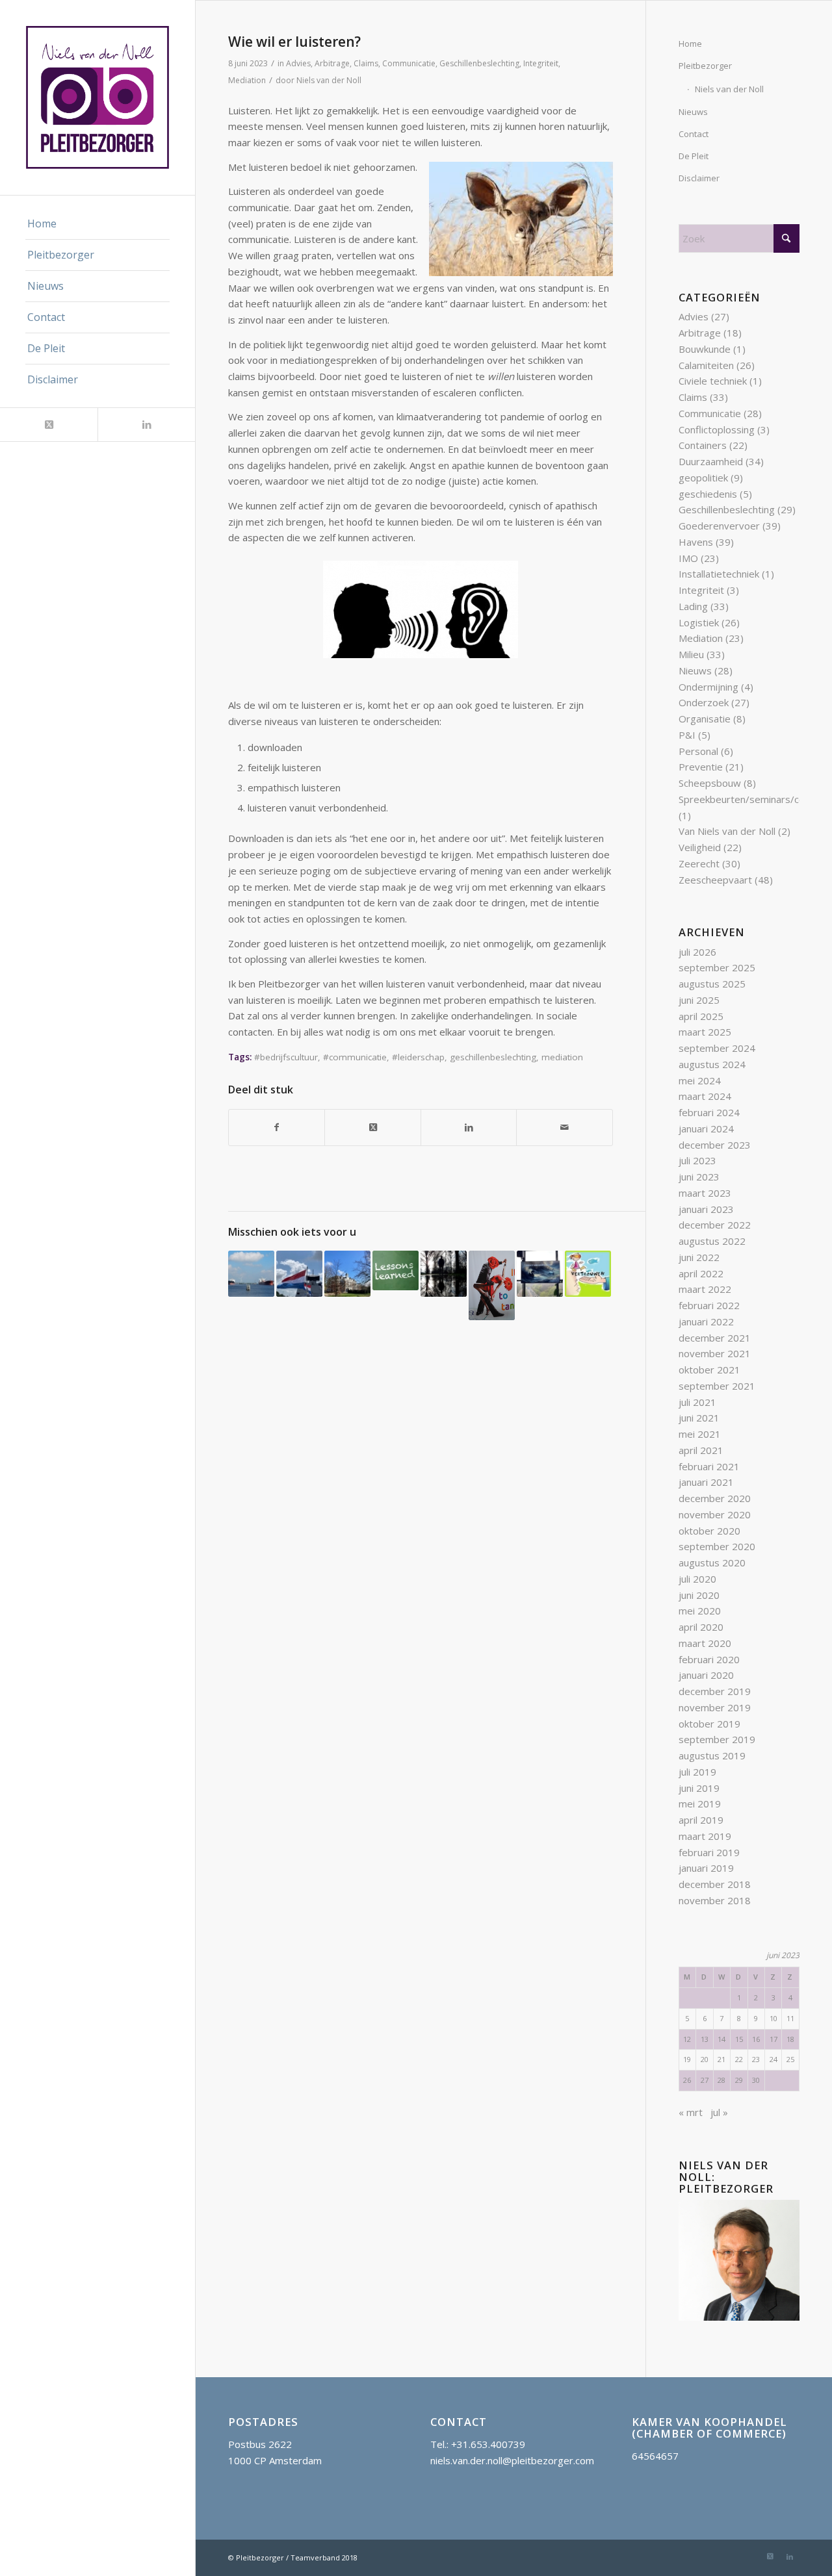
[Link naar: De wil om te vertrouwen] (588, 1274)
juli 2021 (697, 1402)
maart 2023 (705, 1193)
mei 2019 (700, 1804)
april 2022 (701, 1273)
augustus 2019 (712, 1755)
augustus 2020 (712, 1562)
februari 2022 (709, 1305)
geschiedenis (708, 494)
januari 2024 (706, 1129)
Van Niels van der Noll (727, 831)
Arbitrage (332, 63)
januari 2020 (706, 1675)
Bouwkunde (705, 349)
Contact (694, 134)
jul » (719, 2112)
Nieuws (693, 112)
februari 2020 (709, 1659)
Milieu (691, 654)
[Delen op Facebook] (277, 1128)
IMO (688, 558)
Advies (298, 63)
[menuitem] (97, 224)
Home (690, 44)
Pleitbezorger (705, 66)
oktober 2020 (709, 1531)
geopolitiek (703, 478)
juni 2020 (699, 1595)
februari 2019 (709, 1852)
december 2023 (715, 1145)
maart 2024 (705, 1096)
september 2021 (717, 1386)
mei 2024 (700, 1080)
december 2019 (715, 1691)
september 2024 (717, 1048)
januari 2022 (706, 1321)
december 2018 (715, 1884)
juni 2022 (699, 1257)
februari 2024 (709, 1112)
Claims (366, 63)
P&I (687, 735)
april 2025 (701, 1016)
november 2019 (715, 1707)
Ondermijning (708, 687)
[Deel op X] (372, 1128)
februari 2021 (709, 1466)
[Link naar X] (49, 425)
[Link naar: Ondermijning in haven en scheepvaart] (251, 1274)
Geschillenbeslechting (479, 63)
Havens (696, 542)
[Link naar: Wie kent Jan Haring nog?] (299, 1274)
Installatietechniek (719, 574)
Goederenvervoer (719, 526)
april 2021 (701, 1450)
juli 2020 (697, 1579)
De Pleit (694, 156)
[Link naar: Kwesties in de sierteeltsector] (492, 1285)
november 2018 (715, 1900)
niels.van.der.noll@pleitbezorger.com (512, 2460)
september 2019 (717, 1739)
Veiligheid (700, 847)
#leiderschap (418, 1057)
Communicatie (409, 63)
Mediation (247, 80)
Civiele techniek (713, 381)
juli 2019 (697, 1772)
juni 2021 (699, 1418)
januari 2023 (706, 1209)
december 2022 (715, 1225)
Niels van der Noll (329, 80)
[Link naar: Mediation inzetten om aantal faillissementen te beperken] (444, 1274)
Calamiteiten (706, 365)
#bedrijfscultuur (286, 1057)
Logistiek (699, 622)
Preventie (701, 767)
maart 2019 (705, 1836)
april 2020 (701, 1627)
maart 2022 (705, 1289)
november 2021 (715, 1353)
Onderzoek (704, 702)
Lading (693, 606)
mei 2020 (700, 1611)
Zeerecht (699, 863)
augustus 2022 (712, 1241)
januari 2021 (706, 1482)
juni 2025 (699, 1000)
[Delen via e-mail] (564, 1128)
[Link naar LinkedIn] (146, 425)
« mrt (691, 2112)
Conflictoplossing (717, 429)
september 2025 (717, 967)
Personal (698, 751)
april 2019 (701, 1820)
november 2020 (715, 1514)
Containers (703, 445)
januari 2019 (706, 1868)
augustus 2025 (712, 984)
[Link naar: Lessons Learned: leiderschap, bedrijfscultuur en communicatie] (396, 1270)
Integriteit (541, 63)
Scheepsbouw (710, 783)
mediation (562, 1057)
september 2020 (717, 1546)
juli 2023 (697, 1160)
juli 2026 (697, 952)
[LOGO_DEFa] (97, 97)
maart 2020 (705, 1643)
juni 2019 (699, 1788)
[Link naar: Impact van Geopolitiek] (540, 1274)
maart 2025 (705, 1032)
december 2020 (715, 1498)
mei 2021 (700, 1434)
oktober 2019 (709, 1724)
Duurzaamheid (711, 461)
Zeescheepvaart (715, 880)
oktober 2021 (709, 1370)
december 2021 (715, 1338)
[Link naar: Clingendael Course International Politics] (347, 1274)
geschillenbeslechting (493, 1057)
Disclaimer (699, 178)
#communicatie (355, 1057)
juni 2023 (699, 1177)
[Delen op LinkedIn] (469, 1128)
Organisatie (705, 719)
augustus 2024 (712, 1064)
